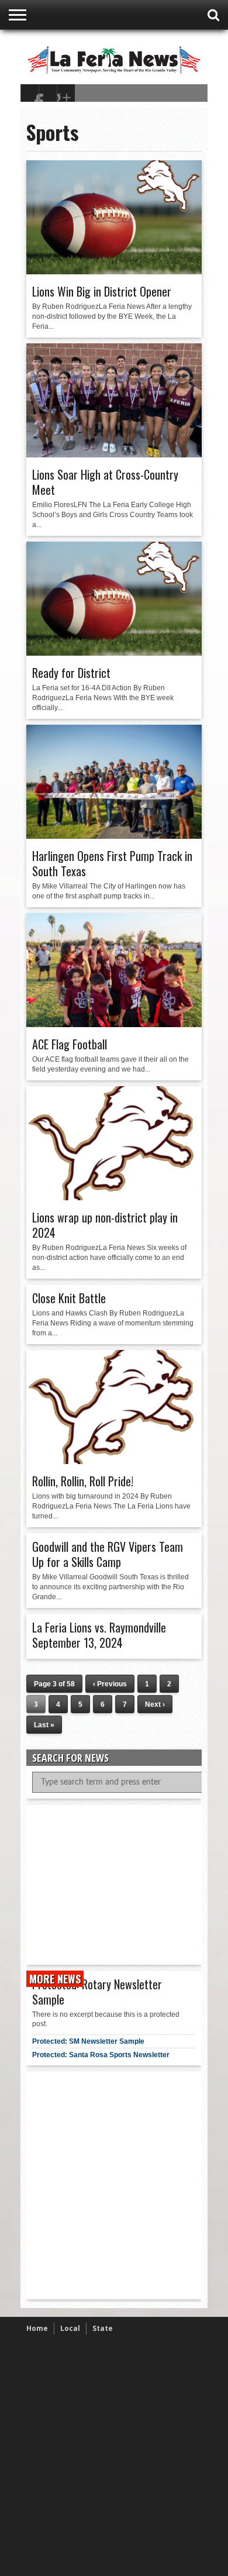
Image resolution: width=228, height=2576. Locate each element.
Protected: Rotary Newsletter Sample (97, 1992)
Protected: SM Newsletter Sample (88, 2041)
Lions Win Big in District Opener (102, 291)
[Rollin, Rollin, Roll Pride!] (114, 1461)
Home (37, 2328)
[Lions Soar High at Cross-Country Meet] (114, 454)
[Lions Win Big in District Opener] (114, 271)
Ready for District (71, 673)
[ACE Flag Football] (114, 1024)
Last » (44, 1725)
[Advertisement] (120, 1883)
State (103, 2328)
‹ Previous (110, 1684)
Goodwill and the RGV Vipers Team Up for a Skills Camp (108, 1554)
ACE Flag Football (70, 1044)
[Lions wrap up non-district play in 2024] (114, 1197)
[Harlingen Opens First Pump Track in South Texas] (114, 836)
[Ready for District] (114, 653)
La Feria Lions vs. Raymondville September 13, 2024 (99, 1635)
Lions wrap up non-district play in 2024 (105, 1225)
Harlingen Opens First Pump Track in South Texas (112, 863)
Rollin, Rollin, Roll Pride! (83, 1481)
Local (70, 2328)
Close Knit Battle (69, 1298)
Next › (155, 1704)
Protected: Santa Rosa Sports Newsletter (101, 2055)
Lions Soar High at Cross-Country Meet (105, 482)
